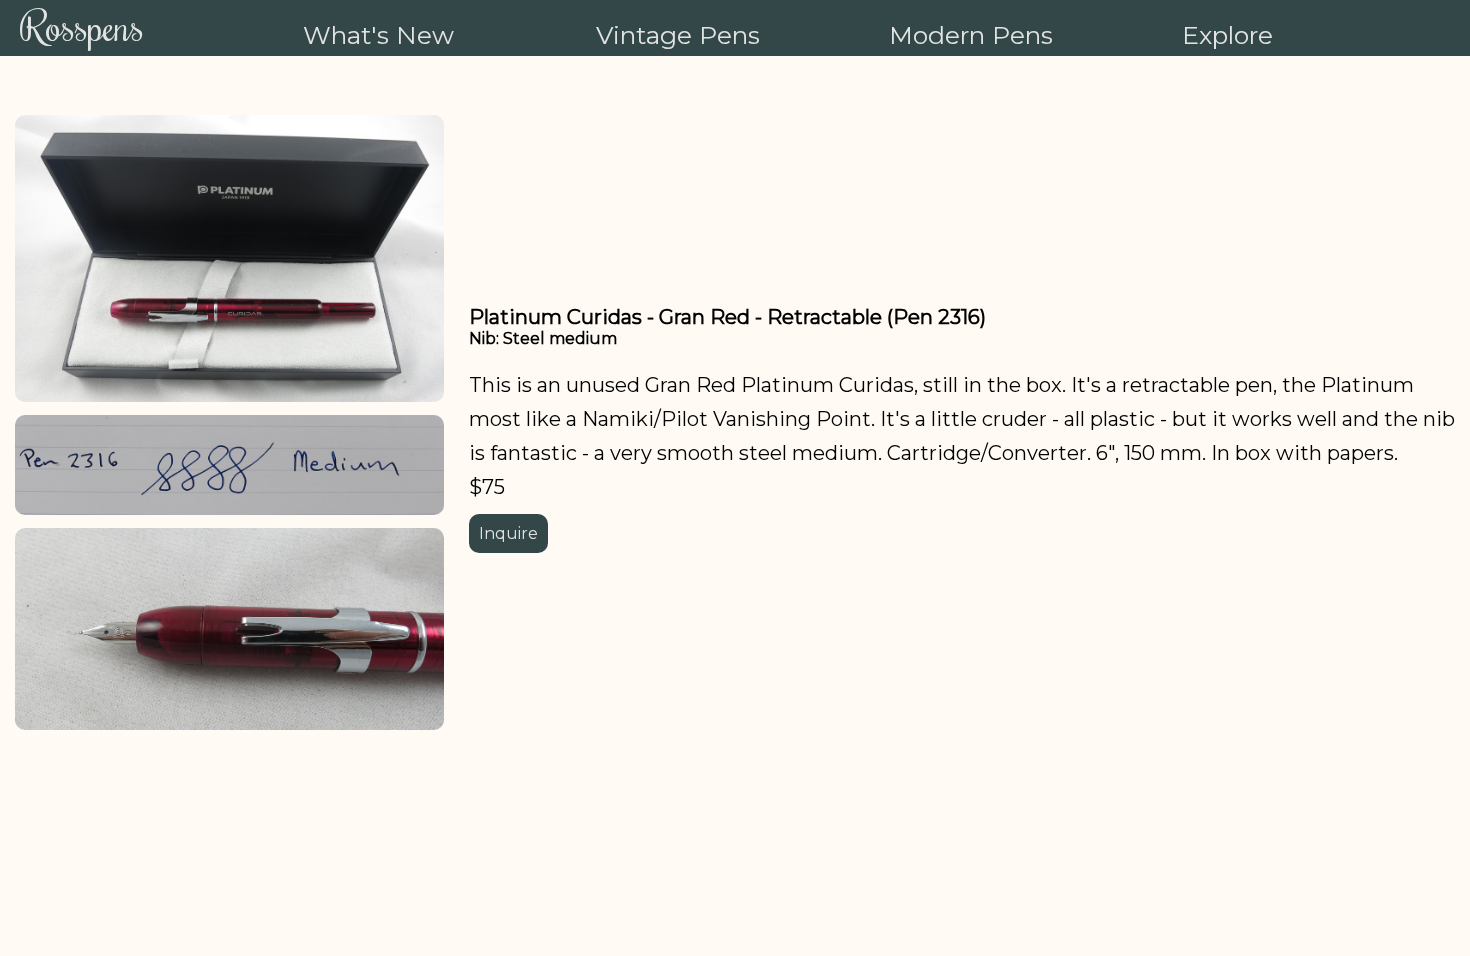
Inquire (508, 533)
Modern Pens (971, 35)
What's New (378, 35)
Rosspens (82, 25)
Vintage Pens (678, 35)
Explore (1227, 35)
